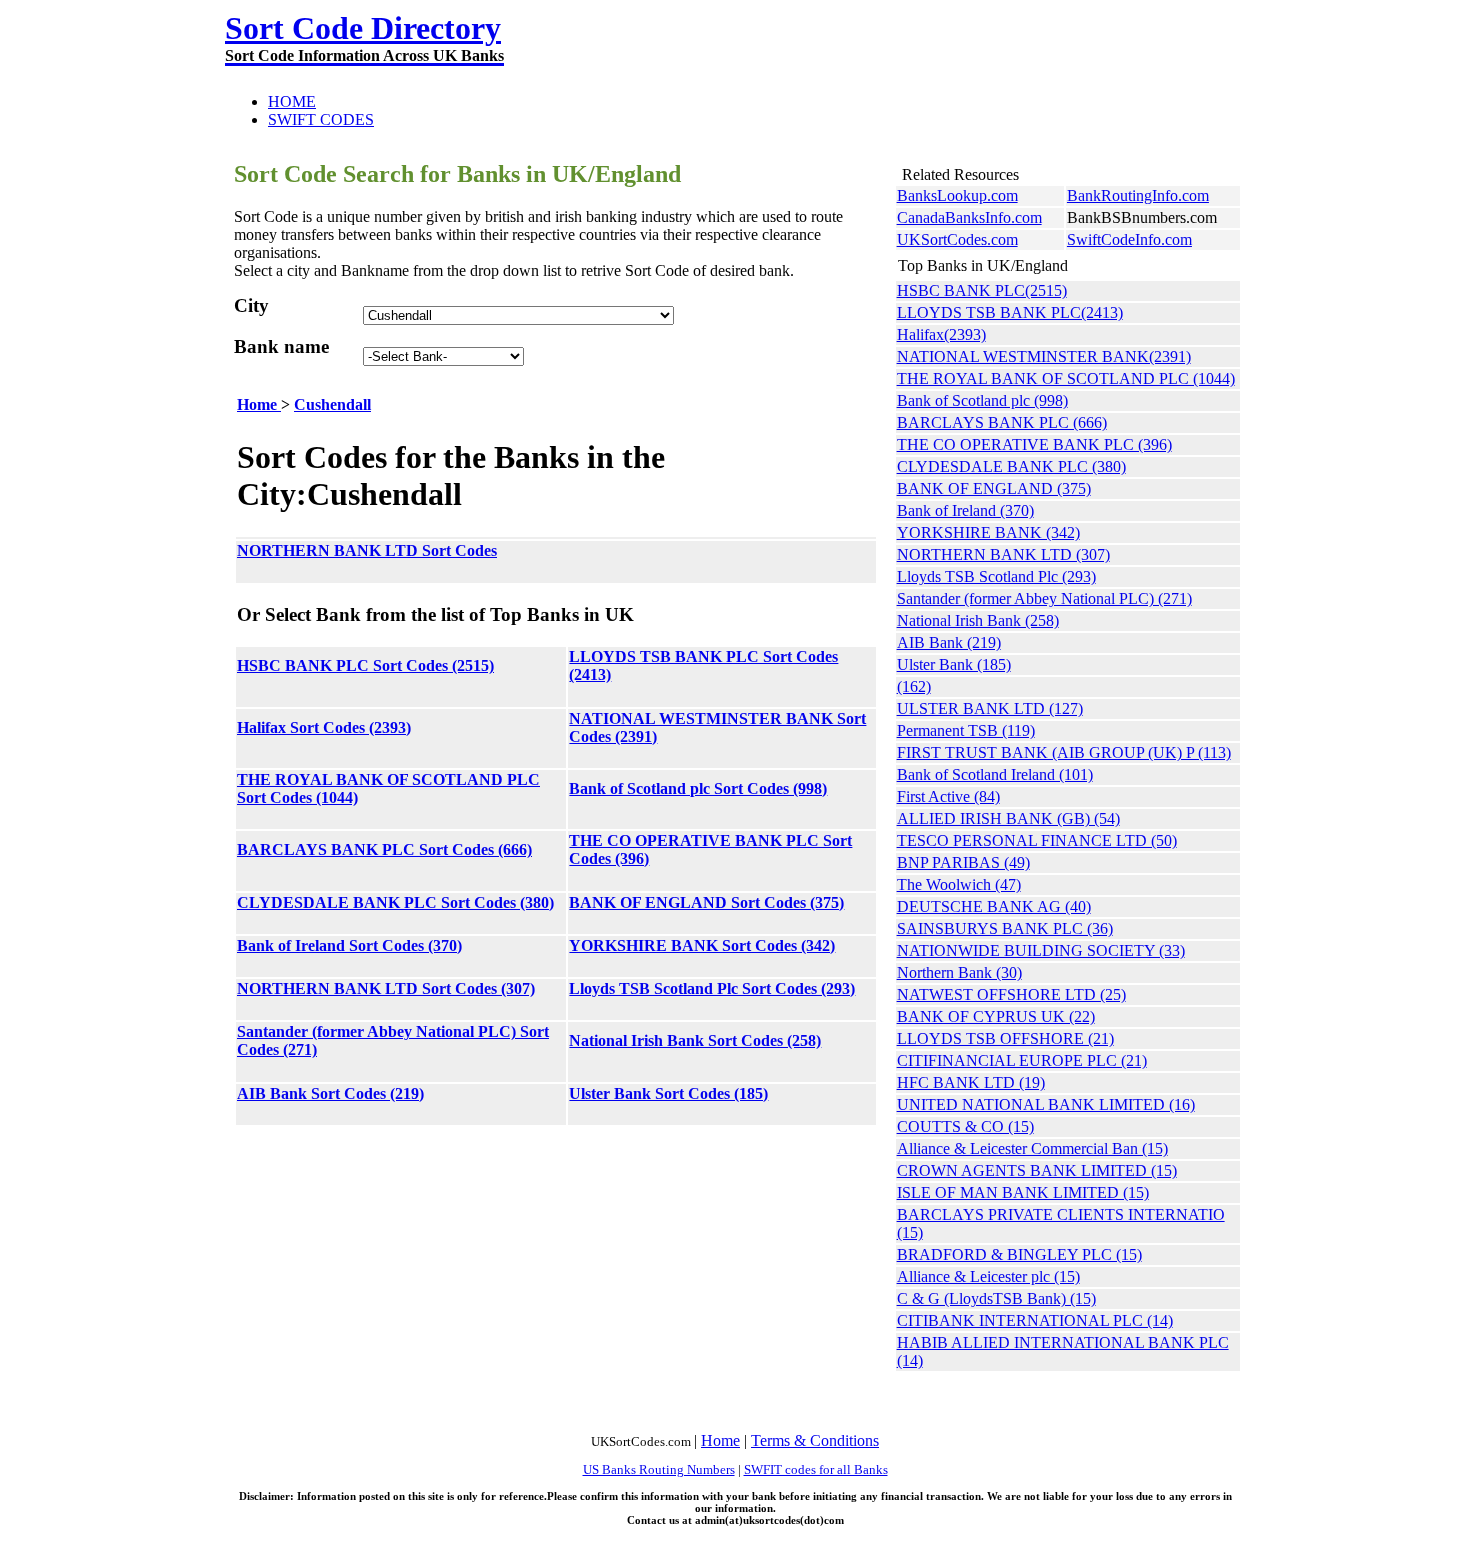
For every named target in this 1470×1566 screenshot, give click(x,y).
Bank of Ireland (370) (965, 510)
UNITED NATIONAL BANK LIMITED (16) (1046, 1104)
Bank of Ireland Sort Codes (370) (349, 945)
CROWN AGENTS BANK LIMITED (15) (1037, 1170)
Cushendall (332, 404)
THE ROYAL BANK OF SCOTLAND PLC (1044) (1066, 378)
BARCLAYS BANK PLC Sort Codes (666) (384, 849)
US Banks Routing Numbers (659, 1469)
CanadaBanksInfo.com (969, 217)
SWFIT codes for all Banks (816, 1469)
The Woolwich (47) (959, 884)
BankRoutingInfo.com (1138, 195)
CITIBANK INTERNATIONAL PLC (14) (1035, 1320)
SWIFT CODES (321, 119)
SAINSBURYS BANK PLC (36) (1005, 928)
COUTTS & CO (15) (965, 1126)
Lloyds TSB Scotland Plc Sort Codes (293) (712, 988)
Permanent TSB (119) (966, 730)
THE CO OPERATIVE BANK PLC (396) (1034, 444)
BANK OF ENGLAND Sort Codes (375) (706, 902)
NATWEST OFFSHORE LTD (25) (1011, 994)
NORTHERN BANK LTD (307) (1003, 554)
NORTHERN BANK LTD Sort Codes (367, 550)
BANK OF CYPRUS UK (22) (996, 1016)
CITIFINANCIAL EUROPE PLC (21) (1022, 1060)
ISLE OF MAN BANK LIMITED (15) (1023, 1192)
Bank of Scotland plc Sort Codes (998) (698, 788)
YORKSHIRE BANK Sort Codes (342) (702, 945)
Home (259, 404)
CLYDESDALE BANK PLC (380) (1011, 466)
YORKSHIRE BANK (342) (988, 532)
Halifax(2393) (941, 334)
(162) (914, 686)
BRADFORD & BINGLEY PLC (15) (1019, 1254)
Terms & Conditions (815, 1440)
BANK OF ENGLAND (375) (994, 488)
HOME (292, 101)
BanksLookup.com (957, 195)
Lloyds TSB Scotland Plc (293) (996, 576)
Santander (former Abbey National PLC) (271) (1044, 598)
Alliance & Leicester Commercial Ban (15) (1032, 1148)
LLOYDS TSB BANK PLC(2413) (1010, 312)
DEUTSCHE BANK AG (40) (994, 906)
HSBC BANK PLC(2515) (982, 290)
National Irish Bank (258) (978, 620)
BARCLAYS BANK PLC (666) (1002, 422)
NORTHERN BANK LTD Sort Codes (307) (386, 988)
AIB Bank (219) (949, 642)
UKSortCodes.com (957, 239)
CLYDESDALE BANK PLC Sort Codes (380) (395, 902)
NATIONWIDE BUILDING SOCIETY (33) (1041, 950)
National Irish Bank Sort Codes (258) (695, 1040)
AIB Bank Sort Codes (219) (330, 1093)
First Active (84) (948, 796)
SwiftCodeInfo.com (1129, 239)
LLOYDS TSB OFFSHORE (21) (1005, 1038)
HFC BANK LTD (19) (971, 1082)
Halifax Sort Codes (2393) (324, 727)
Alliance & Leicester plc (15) (988, 1276)
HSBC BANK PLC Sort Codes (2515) (365, 665)
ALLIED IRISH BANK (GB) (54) (1008, 818)
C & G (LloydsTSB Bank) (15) (996, 1298)
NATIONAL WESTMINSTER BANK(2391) (1044, 356)
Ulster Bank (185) (954, 664)
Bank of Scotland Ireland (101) (995, 774)
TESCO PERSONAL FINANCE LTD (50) (1037, 840)
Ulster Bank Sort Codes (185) (668, 1093)
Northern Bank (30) (959, 972)
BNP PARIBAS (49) (963, 862)
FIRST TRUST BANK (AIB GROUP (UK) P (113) (1064, 752)
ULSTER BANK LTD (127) (990, 708)
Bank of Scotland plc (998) (982, 400)
